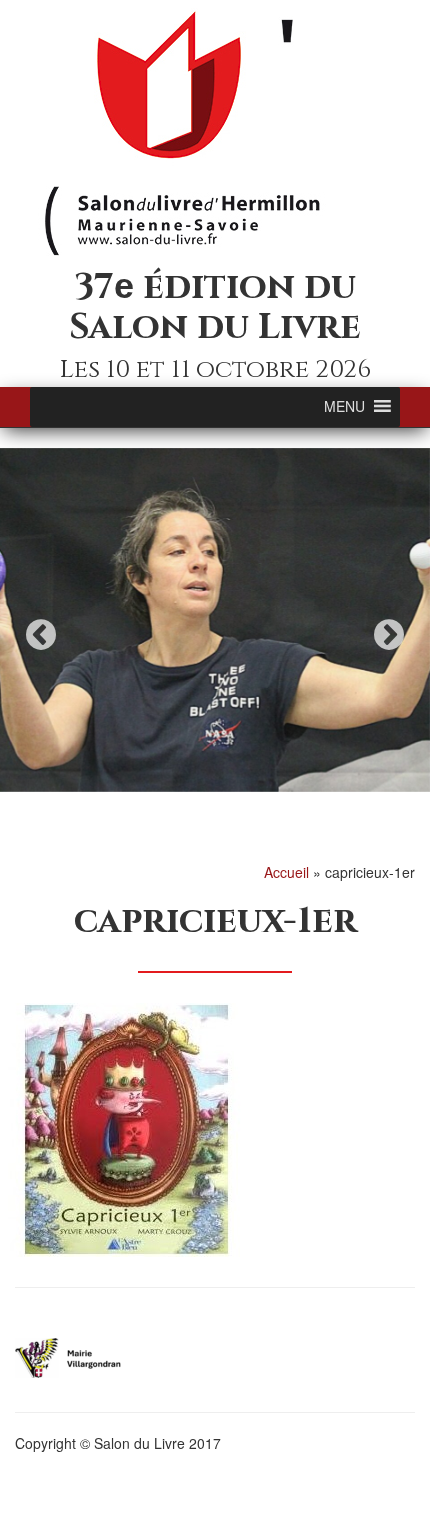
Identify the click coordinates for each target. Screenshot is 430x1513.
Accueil (286, 872)
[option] (215, 620)
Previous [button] (41, 634)
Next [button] (389, 634)
